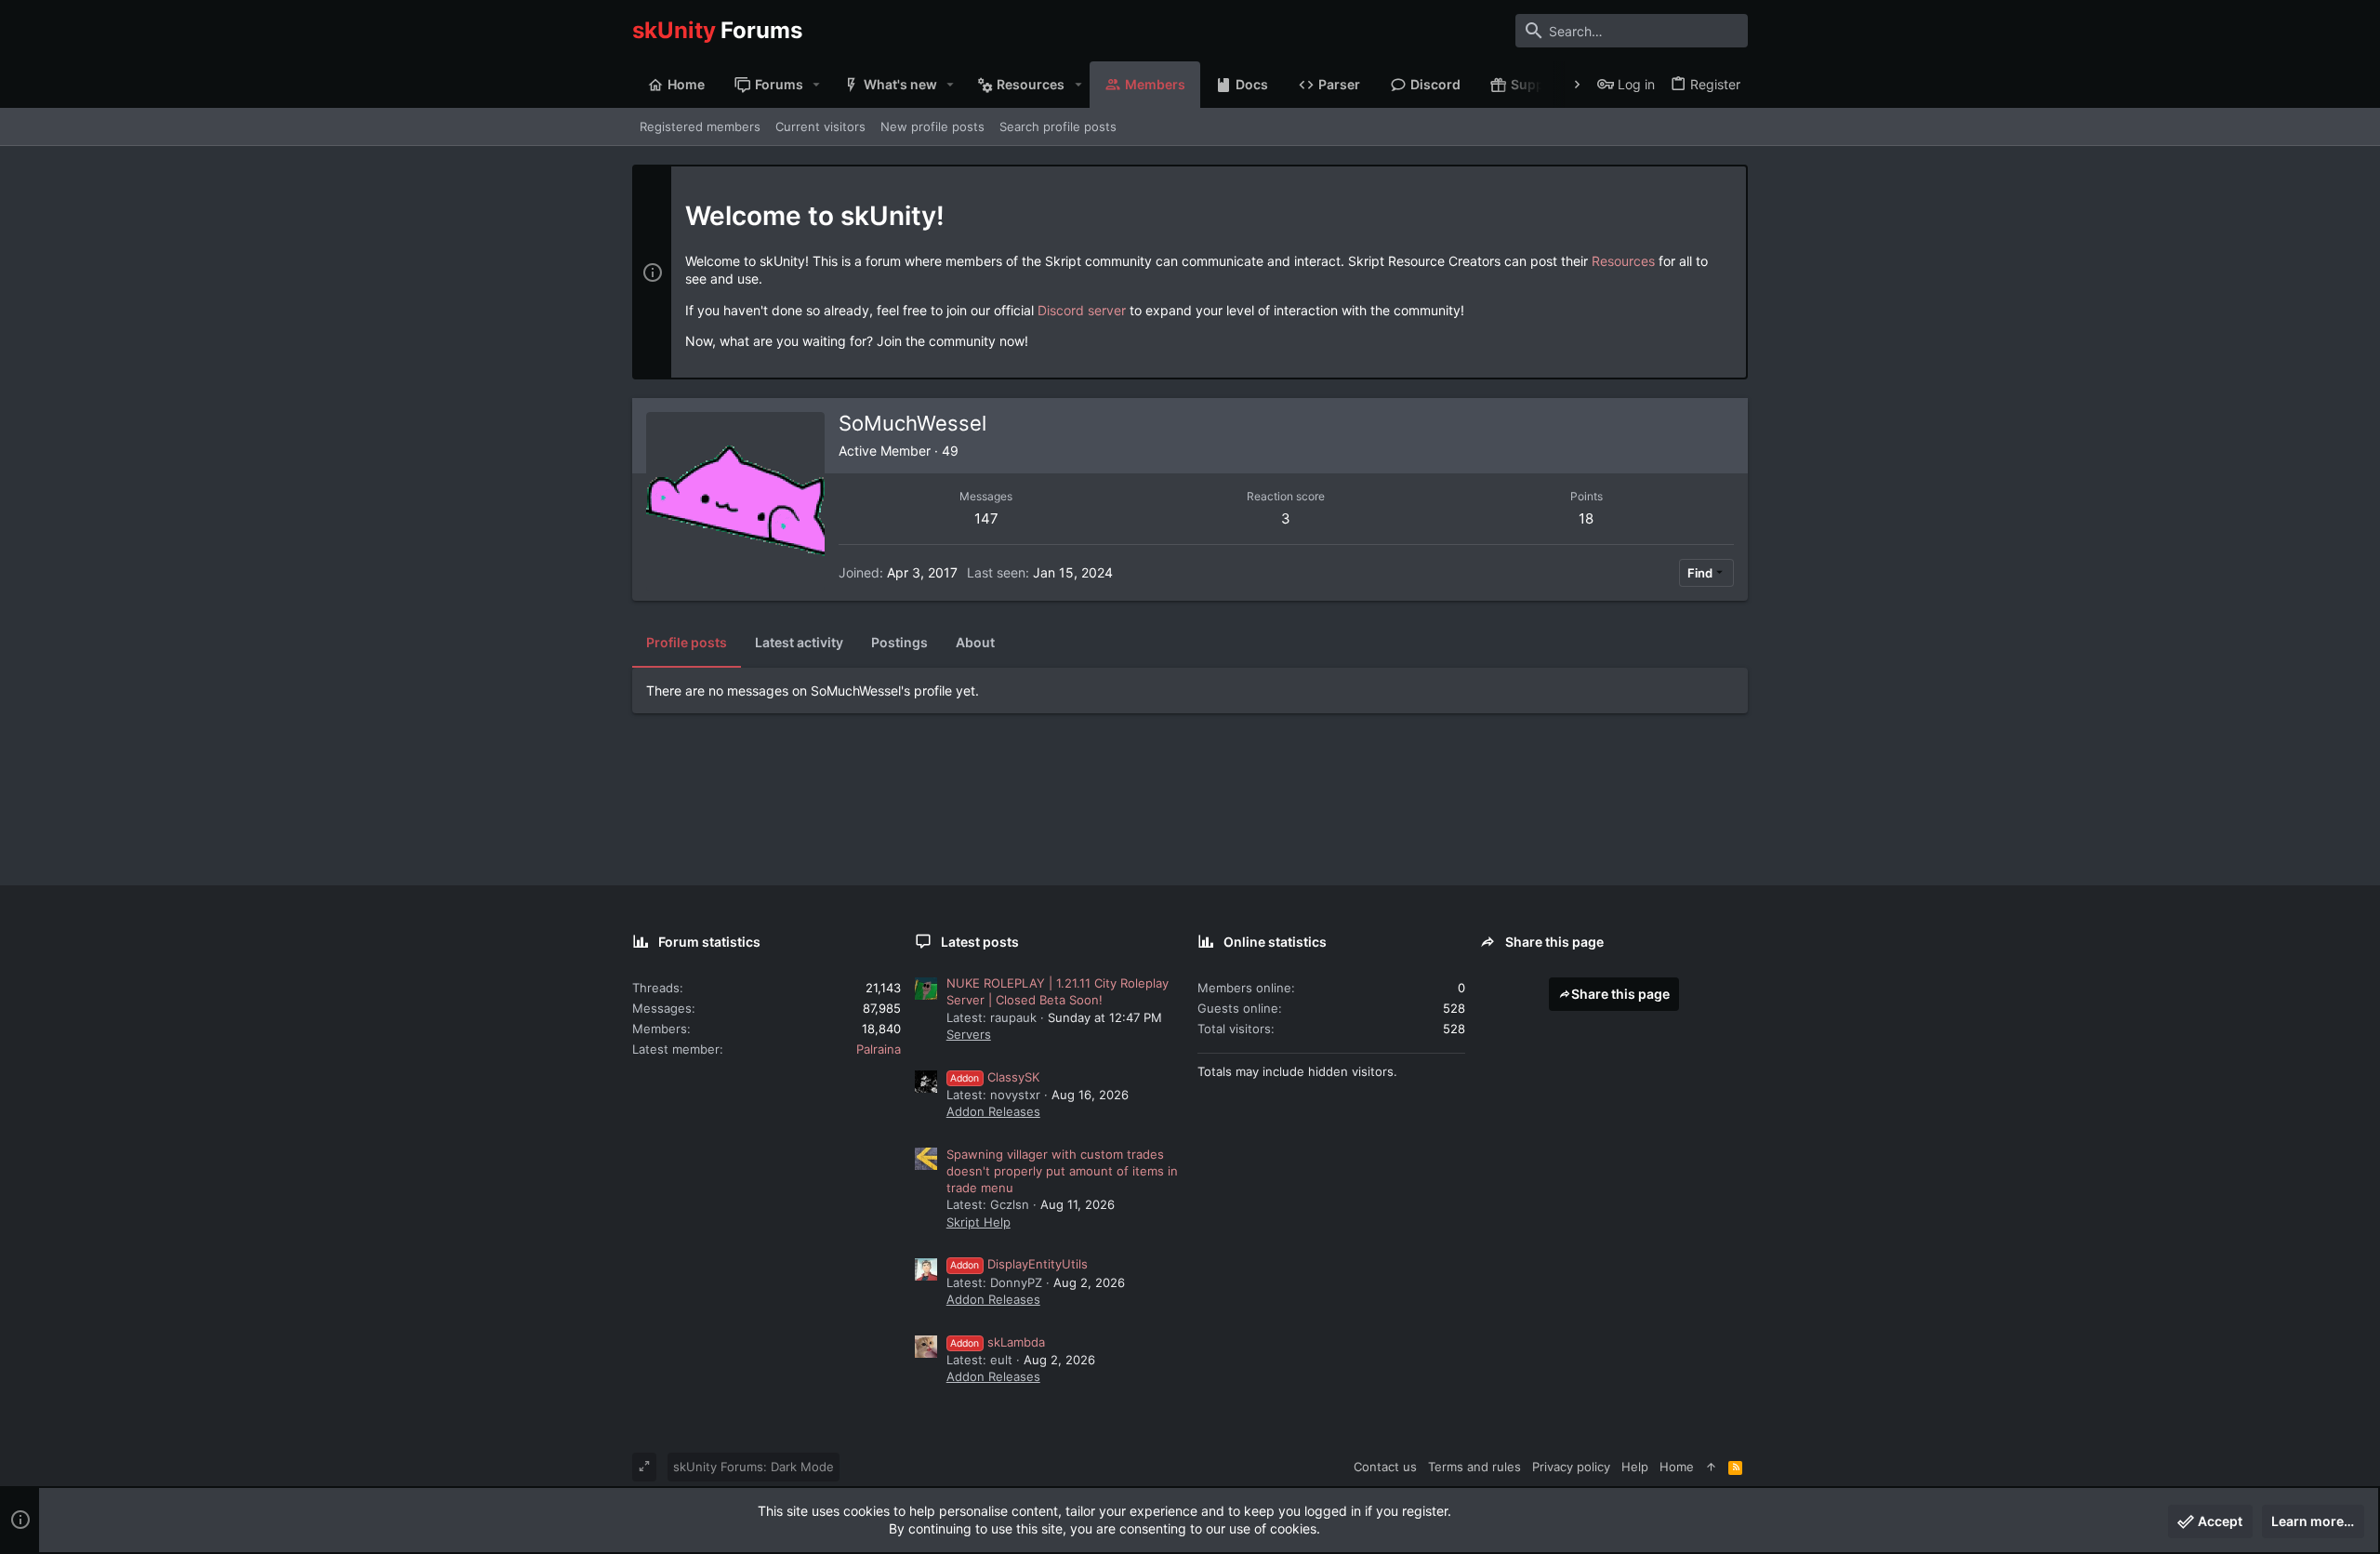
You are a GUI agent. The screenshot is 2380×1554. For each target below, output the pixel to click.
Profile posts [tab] (687, 642)
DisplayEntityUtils (1019, 1264)
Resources (1623, 261)
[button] (817, 85)
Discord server (1082, 310)
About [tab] (975, 642)
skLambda (998, 1342)
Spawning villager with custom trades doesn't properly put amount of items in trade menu (1062, 1171)
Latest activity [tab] (799, 642)
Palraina (879, 1049)
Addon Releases (993, 1111)
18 (1586, 518)
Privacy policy (1571, 1467)
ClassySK (995, 1077)
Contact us (1385, 1467)
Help (1635, 1467)
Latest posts (980, 942)
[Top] (1711, 1467)
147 (986, 518)
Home (1677, 1467)
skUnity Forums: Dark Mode (754, 1467)
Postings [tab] (899, 642)
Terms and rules (1474, 1467)
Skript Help (978, 1222)
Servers (969, 1034)
